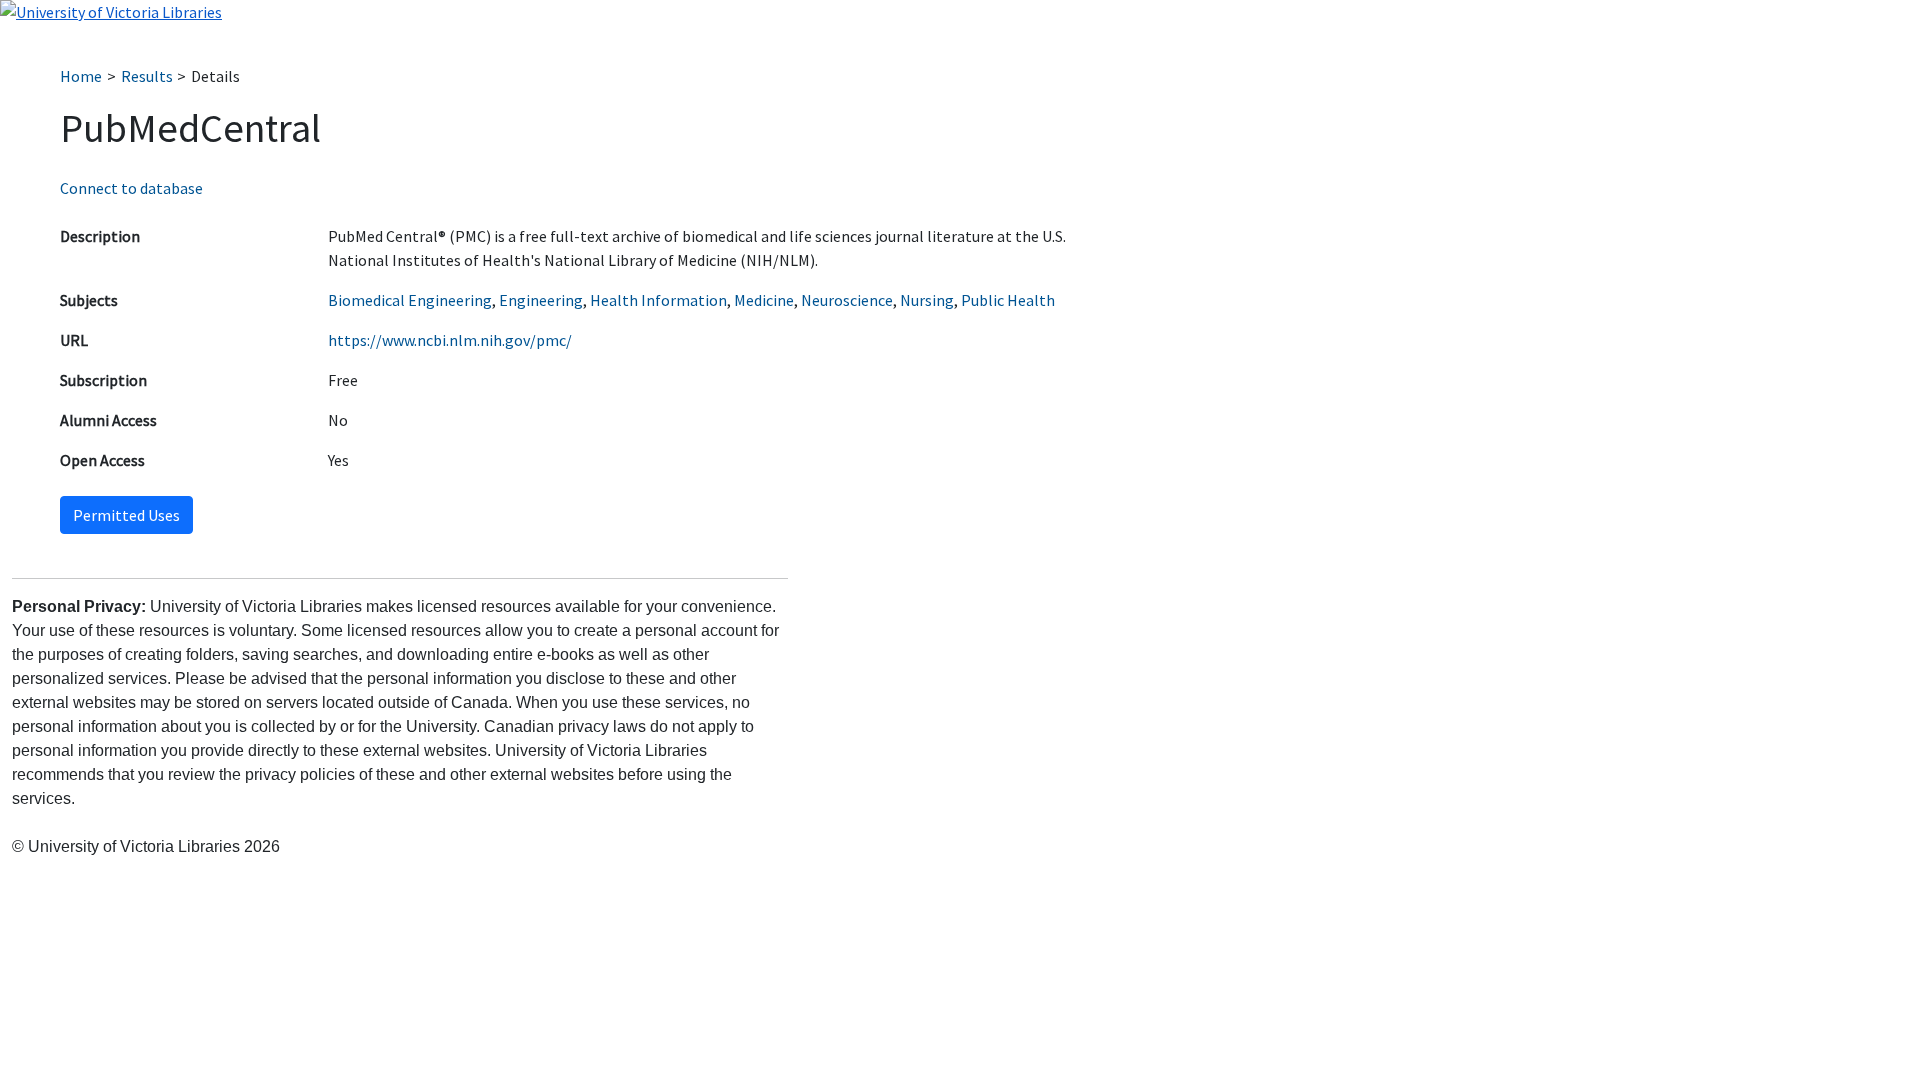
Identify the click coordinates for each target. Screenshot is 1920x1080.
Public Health (1008, 300)
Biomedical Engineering (410, 300)
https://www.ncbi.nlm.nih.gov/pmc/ (450, 340)
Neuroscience (847, 300)
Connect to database (131, 188)
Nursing (927, 300)
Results (147, 76)
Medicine (764, 300)
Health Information (658, 300)
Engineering (541, 300)
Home (81, 76)
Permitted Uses (126, 515)
